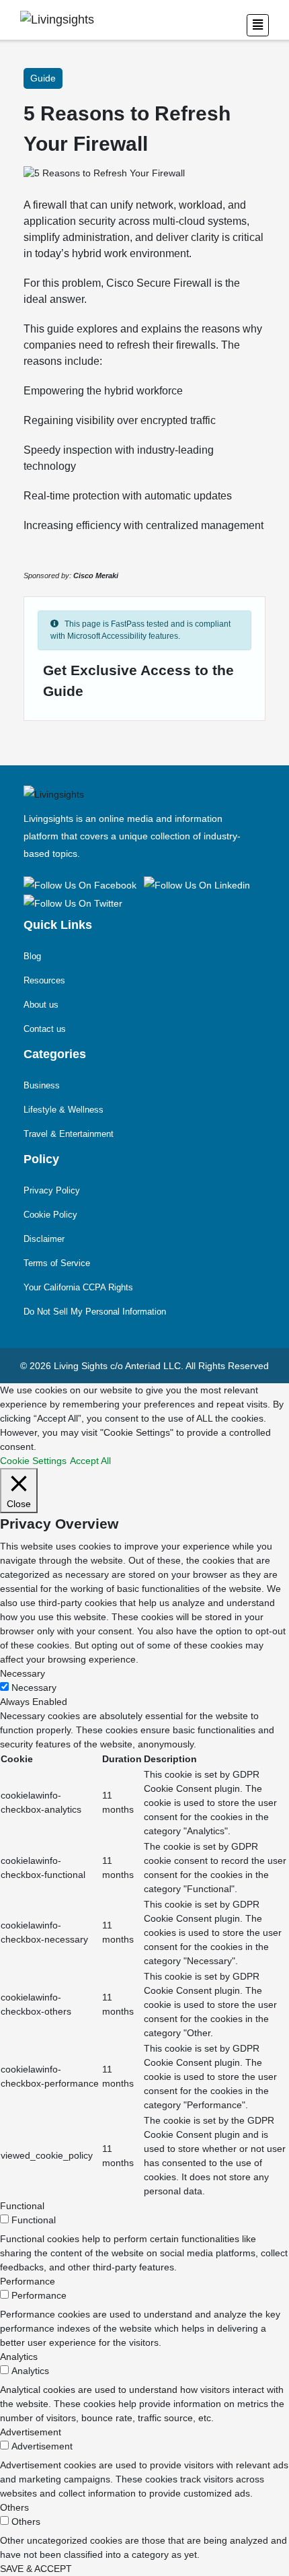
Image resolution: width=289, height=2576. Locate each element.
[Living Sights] (82, 884)
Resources (44, 980)
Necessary (34, 1687)
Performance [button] (28, 2281)
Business (42, 1085)
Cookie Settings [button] (33, 1461)
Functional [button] (22, 2206)
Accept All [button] (90, 1461)
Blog (32, 956)
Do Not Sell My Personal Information (95, 1312)
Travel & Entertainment (69, 1134)
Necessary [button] (23, 1673)
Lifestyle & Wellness (64, 1110)
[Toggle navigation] (258, 25)
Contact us (45, 1029)
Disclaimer (44, 1239)
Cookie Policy (50, 1215)
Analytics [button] (19, 2357)
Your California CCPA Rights (78, 1287)
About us (41, 1005)
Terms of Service (57, 1263)
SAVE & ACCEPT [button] (36, 2569)
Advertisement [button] (31, 2432)
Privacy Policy (52, 1190)
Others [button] (14, 2507)
